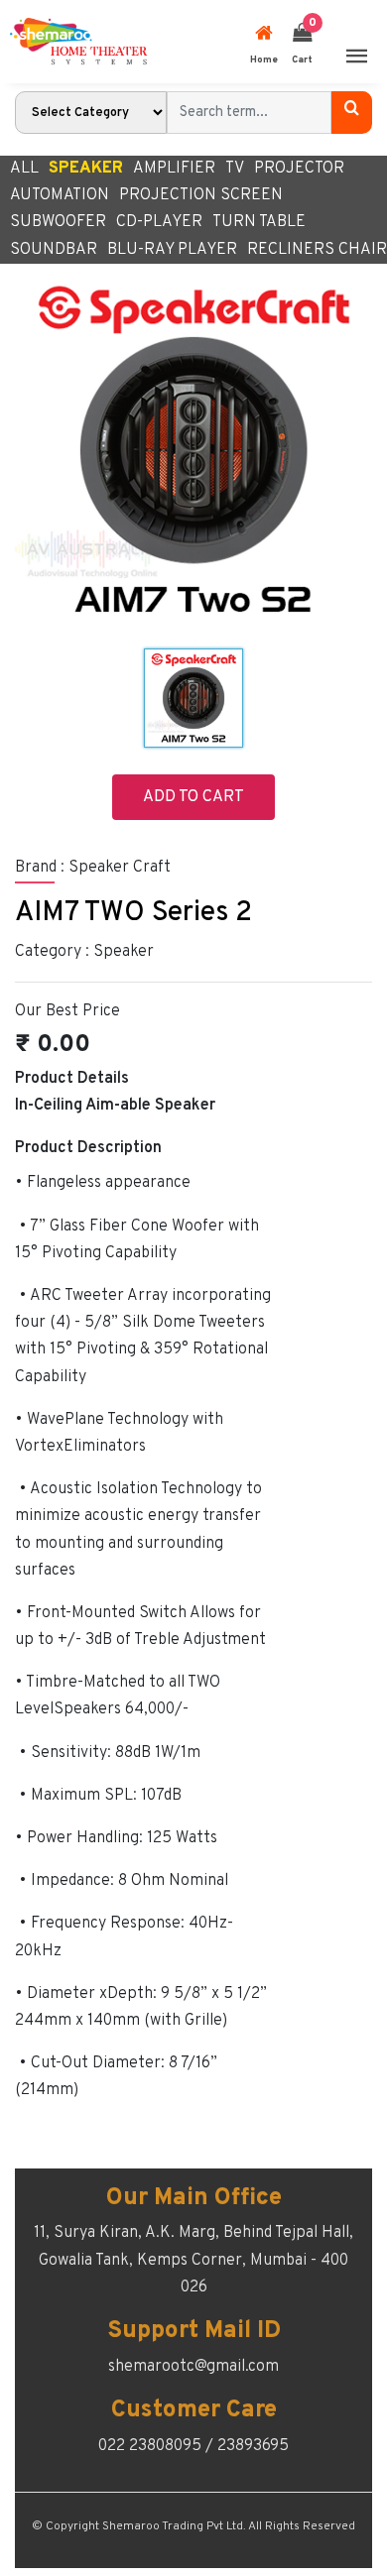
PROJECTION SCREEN (201, 195)
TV (235, 169)
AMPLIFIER (174, 169)
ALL (24, 169)
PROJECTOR (299, 169)
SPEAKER (86, 169)
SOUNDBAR (54, 250)
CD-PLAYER (159, 222)
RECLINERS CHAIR (317, 250)
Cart (302, 41)
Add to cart (193, 797)
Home (264, 60)
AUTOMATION (60, 195)
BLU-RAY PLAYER (172, 250)
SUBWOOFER (58, 222)
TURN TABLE (259, 222)
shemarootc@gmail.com (193, 2367)
